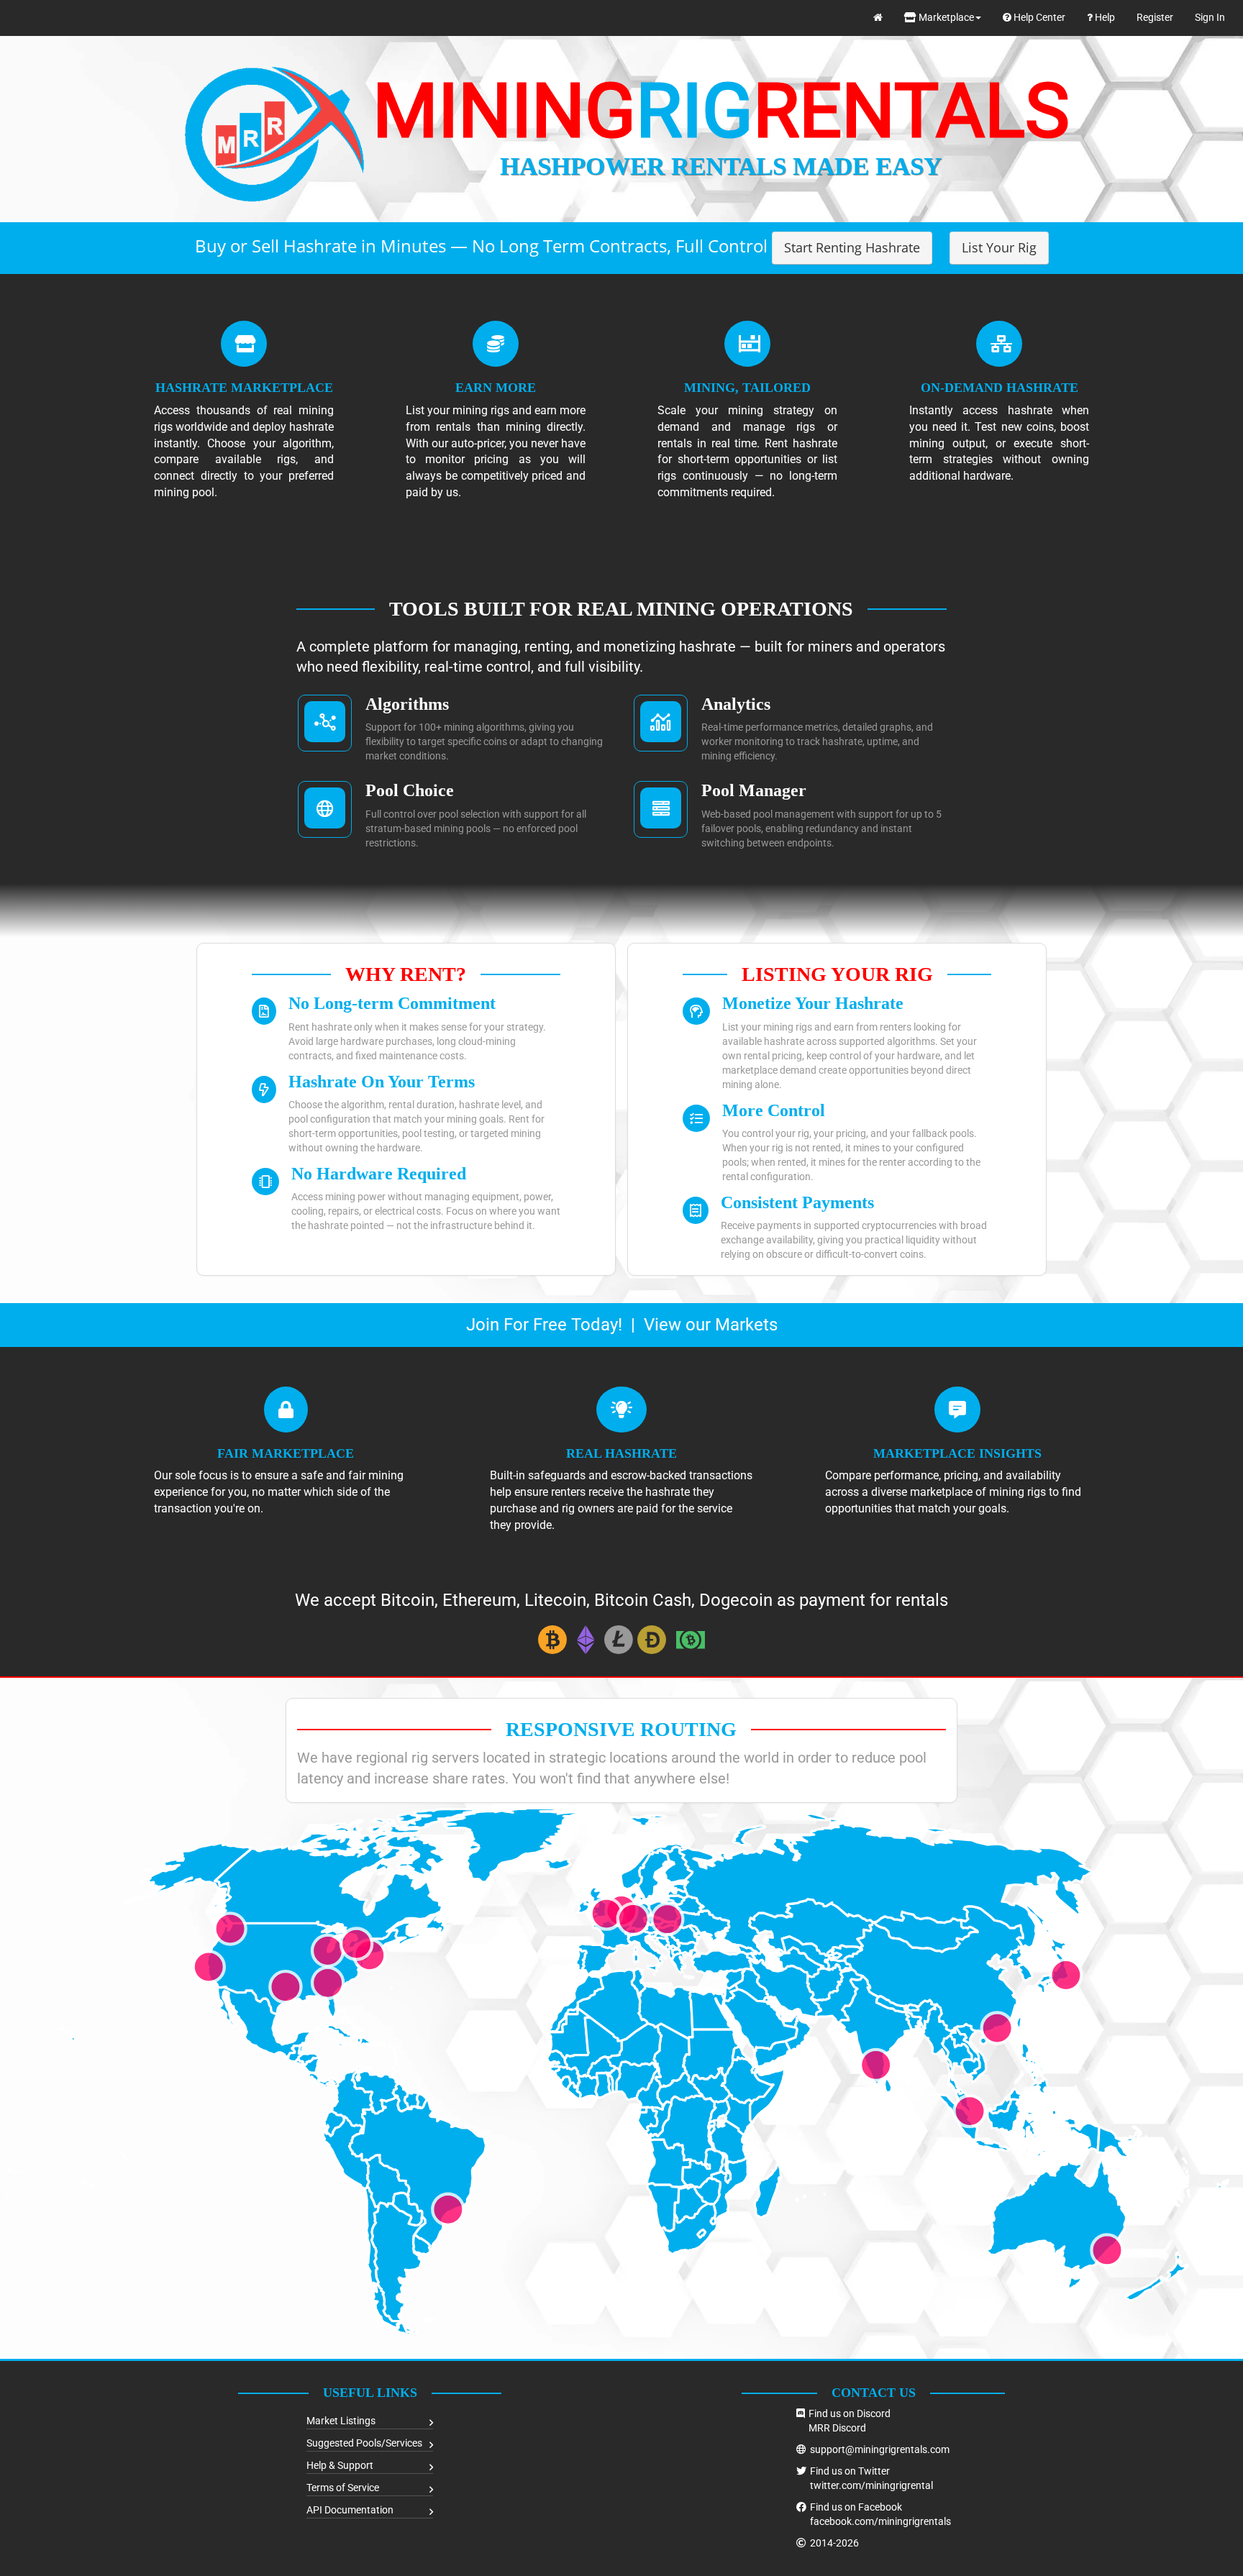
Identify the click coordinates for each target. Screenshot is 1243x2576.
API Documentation (350, 2510)
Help (1104, 17)
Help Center (1038, 17)
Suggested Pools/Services (364, 2443)
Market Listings (341, 2421)
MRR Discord (837, 2428)
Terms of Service (343, 2488)
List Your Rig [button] (999, 247)
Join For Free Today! (544, 1325)
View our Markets (711, 1325)
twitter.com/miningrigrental (871, 2485)
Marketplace (945, 17)
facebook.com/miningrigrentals (880, 2521)
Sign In (1210, 17)
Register (1155, 17)
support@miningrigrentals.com (880, 2449)
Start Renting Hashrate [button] (852, 247)
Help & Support (340, 2465)
